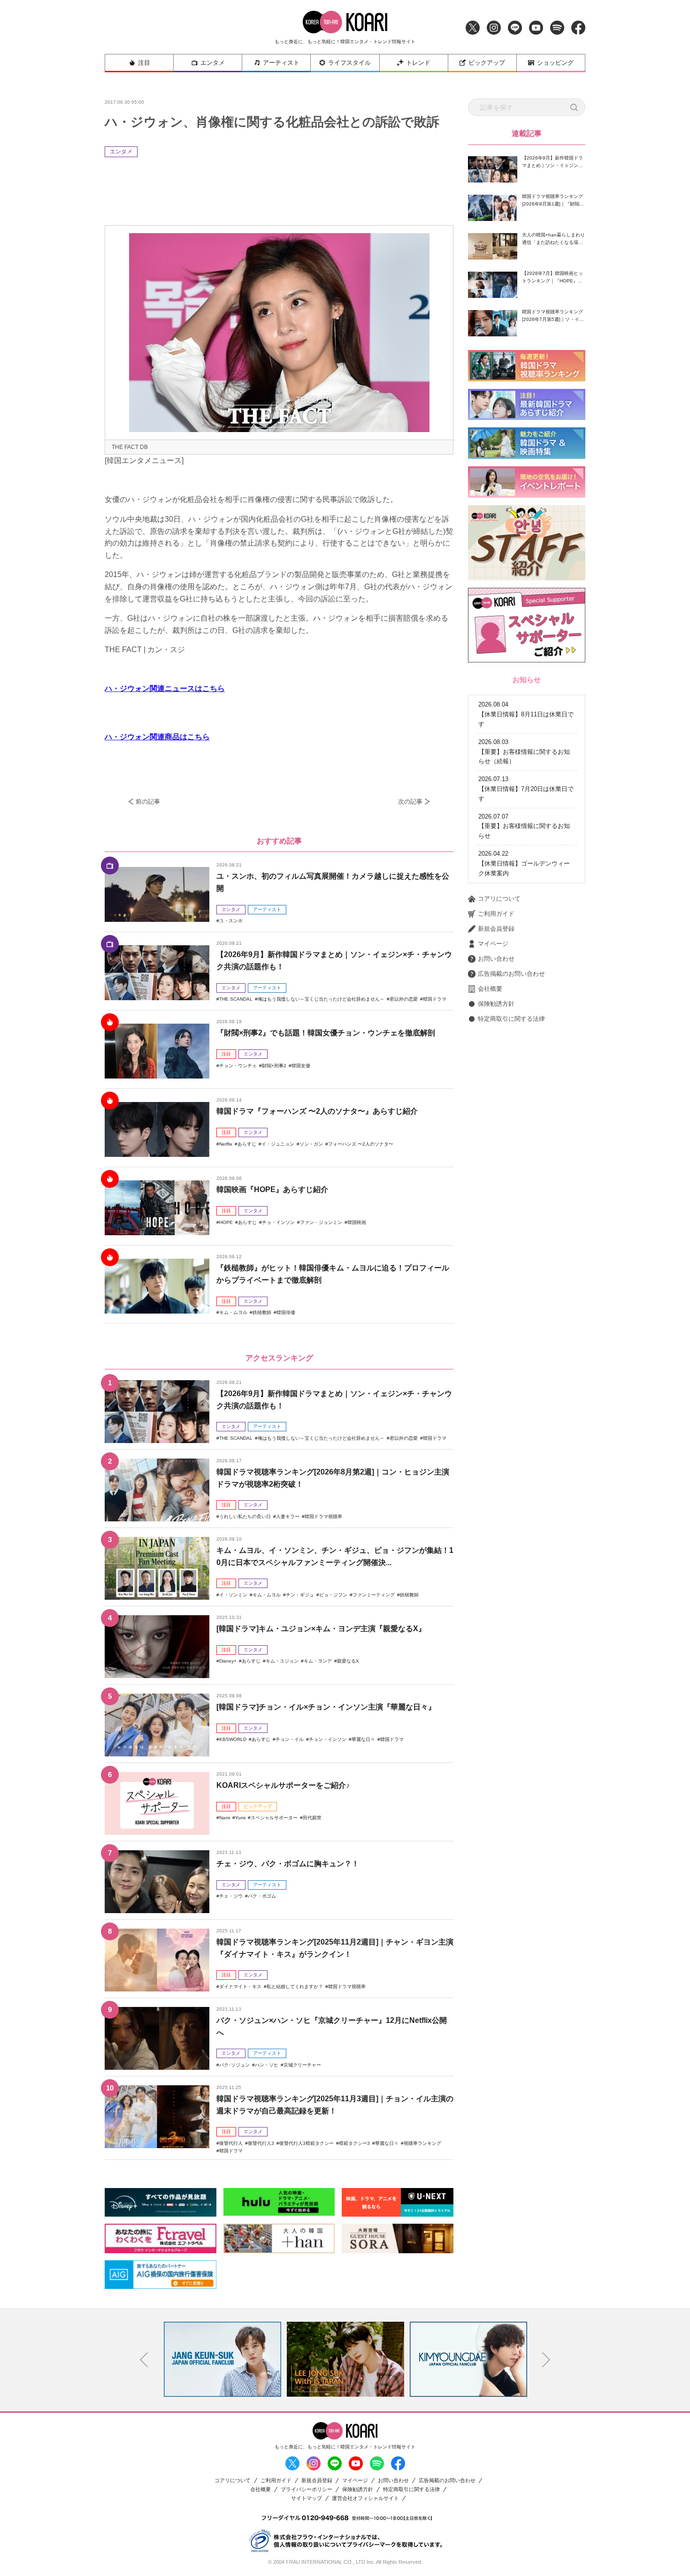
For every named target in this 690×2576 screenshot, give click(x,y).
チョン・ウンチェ (238, 1066)
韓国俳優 (286, 1312)
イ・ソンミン (233, 1595)
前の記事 (148, 802)
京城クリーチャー (302, 2065)
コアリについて (499, 899)
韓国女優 (301, 1066)
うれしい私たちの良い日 (245, 1516)
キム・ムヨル (233, 1312)
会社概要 (490, 989)
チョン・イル (290, 1739)
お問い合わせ (496, 959)
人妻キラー (288, 1516)
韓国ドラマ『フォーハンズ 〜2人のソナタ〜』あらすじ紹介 (317, 1111)
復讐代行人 (231, 2143)
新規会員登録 (496, 929)
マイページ (493, 944)
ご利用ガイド (496, 914)
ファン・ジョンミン (321, 1222)
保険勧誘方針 (496, 1004)
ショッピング (555, 63)
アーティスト (281, 63)
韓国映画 (357, 1222)
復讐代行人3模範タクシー (307, 2143)
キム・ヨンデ (318, 1661)
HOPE (226, 1222)
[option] (222, 2359)
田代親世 (312, 1818)
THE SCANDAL (236, 999)
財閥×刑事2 (274, 1066)
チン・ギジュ (300, 1595)
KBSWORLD (233, 1739)
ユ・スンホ (231, 921)
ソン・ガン (311, 1144)
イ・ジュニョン (278, 1144)
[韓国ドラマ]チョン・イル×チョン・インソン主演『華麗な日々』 (326, 1707)
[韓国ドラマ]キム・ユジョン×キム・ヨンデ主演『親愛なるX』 (321, 1629)
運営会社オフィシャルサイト (365, 2498)
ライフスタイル (349, 63)
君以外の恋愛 (404, 999)
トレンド (418, 63)
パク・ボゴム (262, 1896)
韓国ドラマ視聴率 (323, 1516)
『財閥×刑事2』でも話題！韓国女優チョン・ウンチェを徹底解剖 (326, 1033)
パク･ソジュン (234, 2065)
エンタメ (213, 63)
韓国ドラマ (435, 999)
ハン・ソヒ (267, 2065)
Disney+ (228, 1661)
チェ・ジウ (231, 1896)
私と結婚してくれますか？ (295, 1987)
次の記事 (410, 802)
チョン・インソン (328, 1739)
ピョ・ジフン (333, 1595)
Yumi (240, 1818)
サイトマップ (307, 2498)
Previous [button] (144, 2360)
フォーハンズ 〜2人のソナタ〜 (361, 1144)
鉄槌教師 (262, 1312)
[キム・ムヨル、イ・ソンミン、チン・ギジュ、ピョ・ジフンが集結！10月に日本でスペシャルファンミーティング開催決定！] (157, 1568)
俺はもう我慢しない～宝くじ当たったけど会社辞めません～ (321, 999)
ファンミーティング (374, 1595)
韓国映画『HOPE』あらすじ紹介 (272, 1189)
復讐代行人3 (261, 2143)
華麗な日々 (363, 1739)
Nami (225, 1818)
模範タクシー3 (354, 2143)
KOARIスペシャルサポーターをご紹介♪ (283, 1785)
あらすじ (247, 1144)
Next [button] (546, 2360)
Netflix (226, 1144)
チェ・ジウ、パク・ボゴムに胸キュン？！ (288, 1864)
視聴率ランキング (422, 2143)
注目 (144, 63)
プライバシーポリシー (307, 2489)
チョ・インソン (278, 1222)
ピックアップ (487, 63)
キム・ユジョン (282, 1661)
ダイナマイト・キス (240, 1987)
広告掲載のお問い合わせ (511, 974)
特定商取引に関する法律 (511, 1019)
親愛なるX (348, 1661)
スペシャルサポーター (274, 1818)
